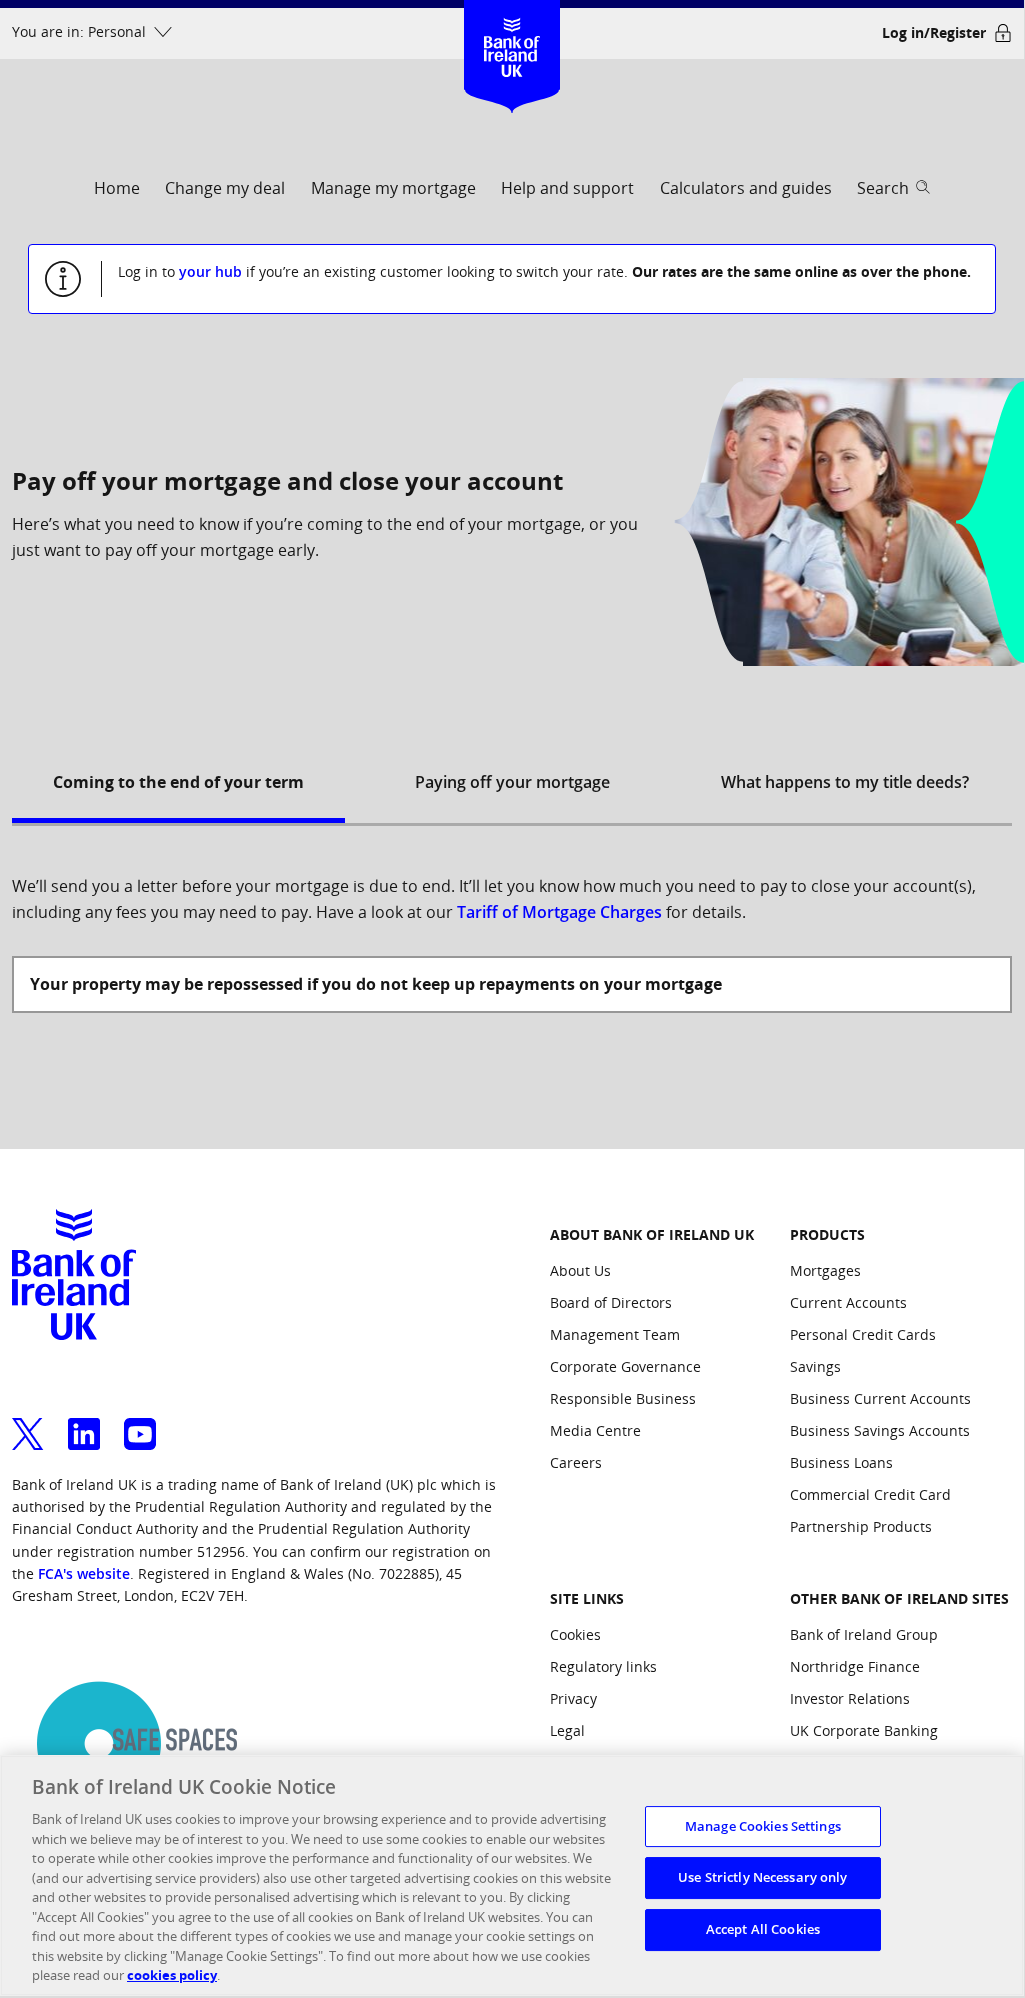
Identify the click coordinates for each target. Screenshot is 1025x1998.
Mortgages (825, 1270)
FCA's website (84, 1573)
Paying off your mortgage (512, 782)
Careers (576, 1462)
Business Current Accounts (880, 1398)
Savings (815, 1366)
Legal (567, 1730)
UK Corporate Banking (864, 1730)
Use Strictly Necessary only (763, 1877)
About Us (580, 1270)
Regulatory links (603, 1666)
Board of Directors (611, 1302)
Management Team (615, 1334)
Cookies (575, 1634)
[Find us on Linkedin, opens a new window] (84, 1422)
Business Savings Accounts (880, 1430)
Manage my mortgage (393, 188)
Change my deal (225, 188)
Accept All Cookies (763, 1929)
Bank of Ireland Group (864, 1634)
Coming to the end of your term (178, 782)
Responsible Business (623, 1398)
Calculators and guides (746, 188)
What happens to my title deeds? (845, 782)
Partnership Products (861, 1526)
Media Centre (595, 1430)
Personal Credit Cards (863, 1334)
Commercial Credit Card (870, 1494)
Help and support (567, 188)
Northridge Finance (855, 1666)
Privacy (573, 1698)
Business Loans (841, 1462)
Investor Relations (850, 1698)
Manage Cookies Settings (763, 1826)
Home (117, 188)
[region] (512, 1875)
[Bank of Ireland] (511, 29)
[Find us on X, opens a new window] (28, 1422)
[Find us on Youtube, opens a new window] (140, 1422)
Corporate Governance (625, 1366)
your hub (210, 271)
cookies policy (172, 1975)
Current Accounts (848, 1302)
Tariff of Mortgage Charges (559, 912)
